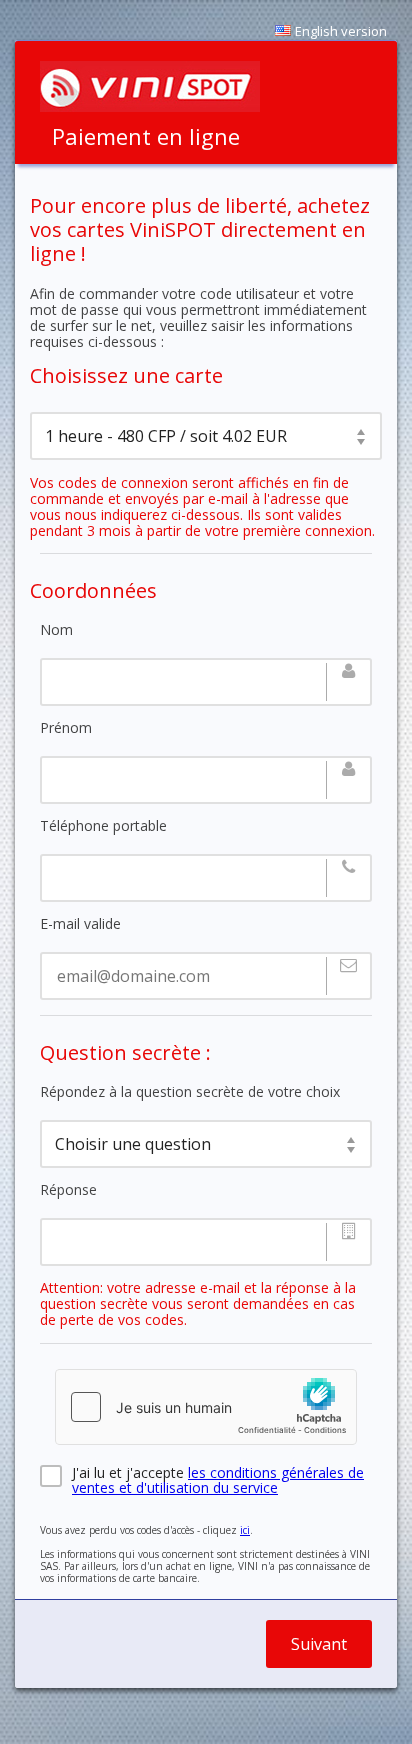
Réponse (68, 1190)
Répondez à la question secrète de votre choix (190, 1092)
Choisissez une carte (126, 376)
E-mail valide (80, 924)
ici (245, 1530)
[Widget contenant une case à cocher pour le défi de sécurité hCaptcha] (206, 1407)
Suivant (319, 1644)
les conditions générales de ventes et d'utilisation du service (218, 1480)
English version (341, 31)
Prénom (66, 728)
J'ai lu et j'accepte (218, 1475)
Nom (56, 630)
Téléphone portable (103, 826)
